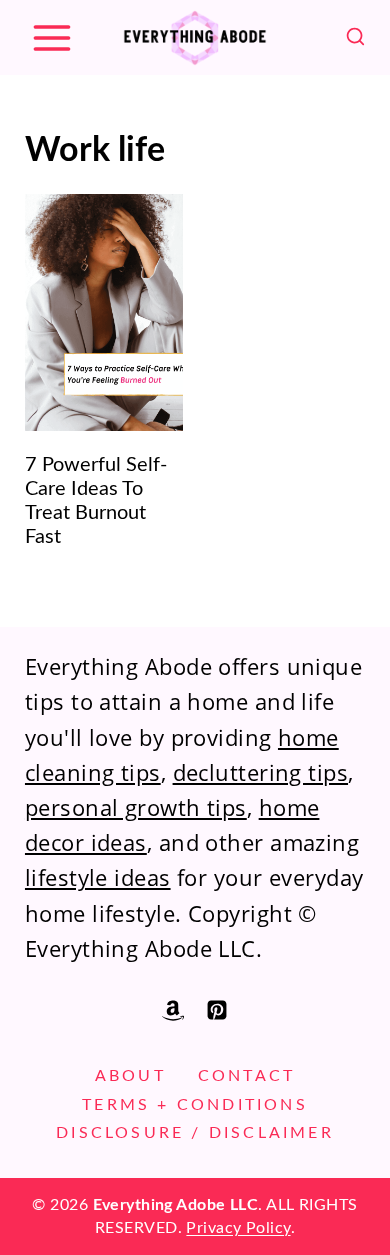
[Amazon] (173, 1010)
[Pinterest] (217, 1010)
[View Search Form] (355, 37)
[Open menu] (51, 37)
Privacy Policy (238, 1228)
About (130, 1076)
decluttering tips (260, 772)
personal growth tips (136, 807)
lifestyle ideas (98, 877)
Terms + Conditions (195, 1105)
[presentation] (104, 312)
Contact (246, 1076)
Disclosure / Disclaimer (195, 1133)
